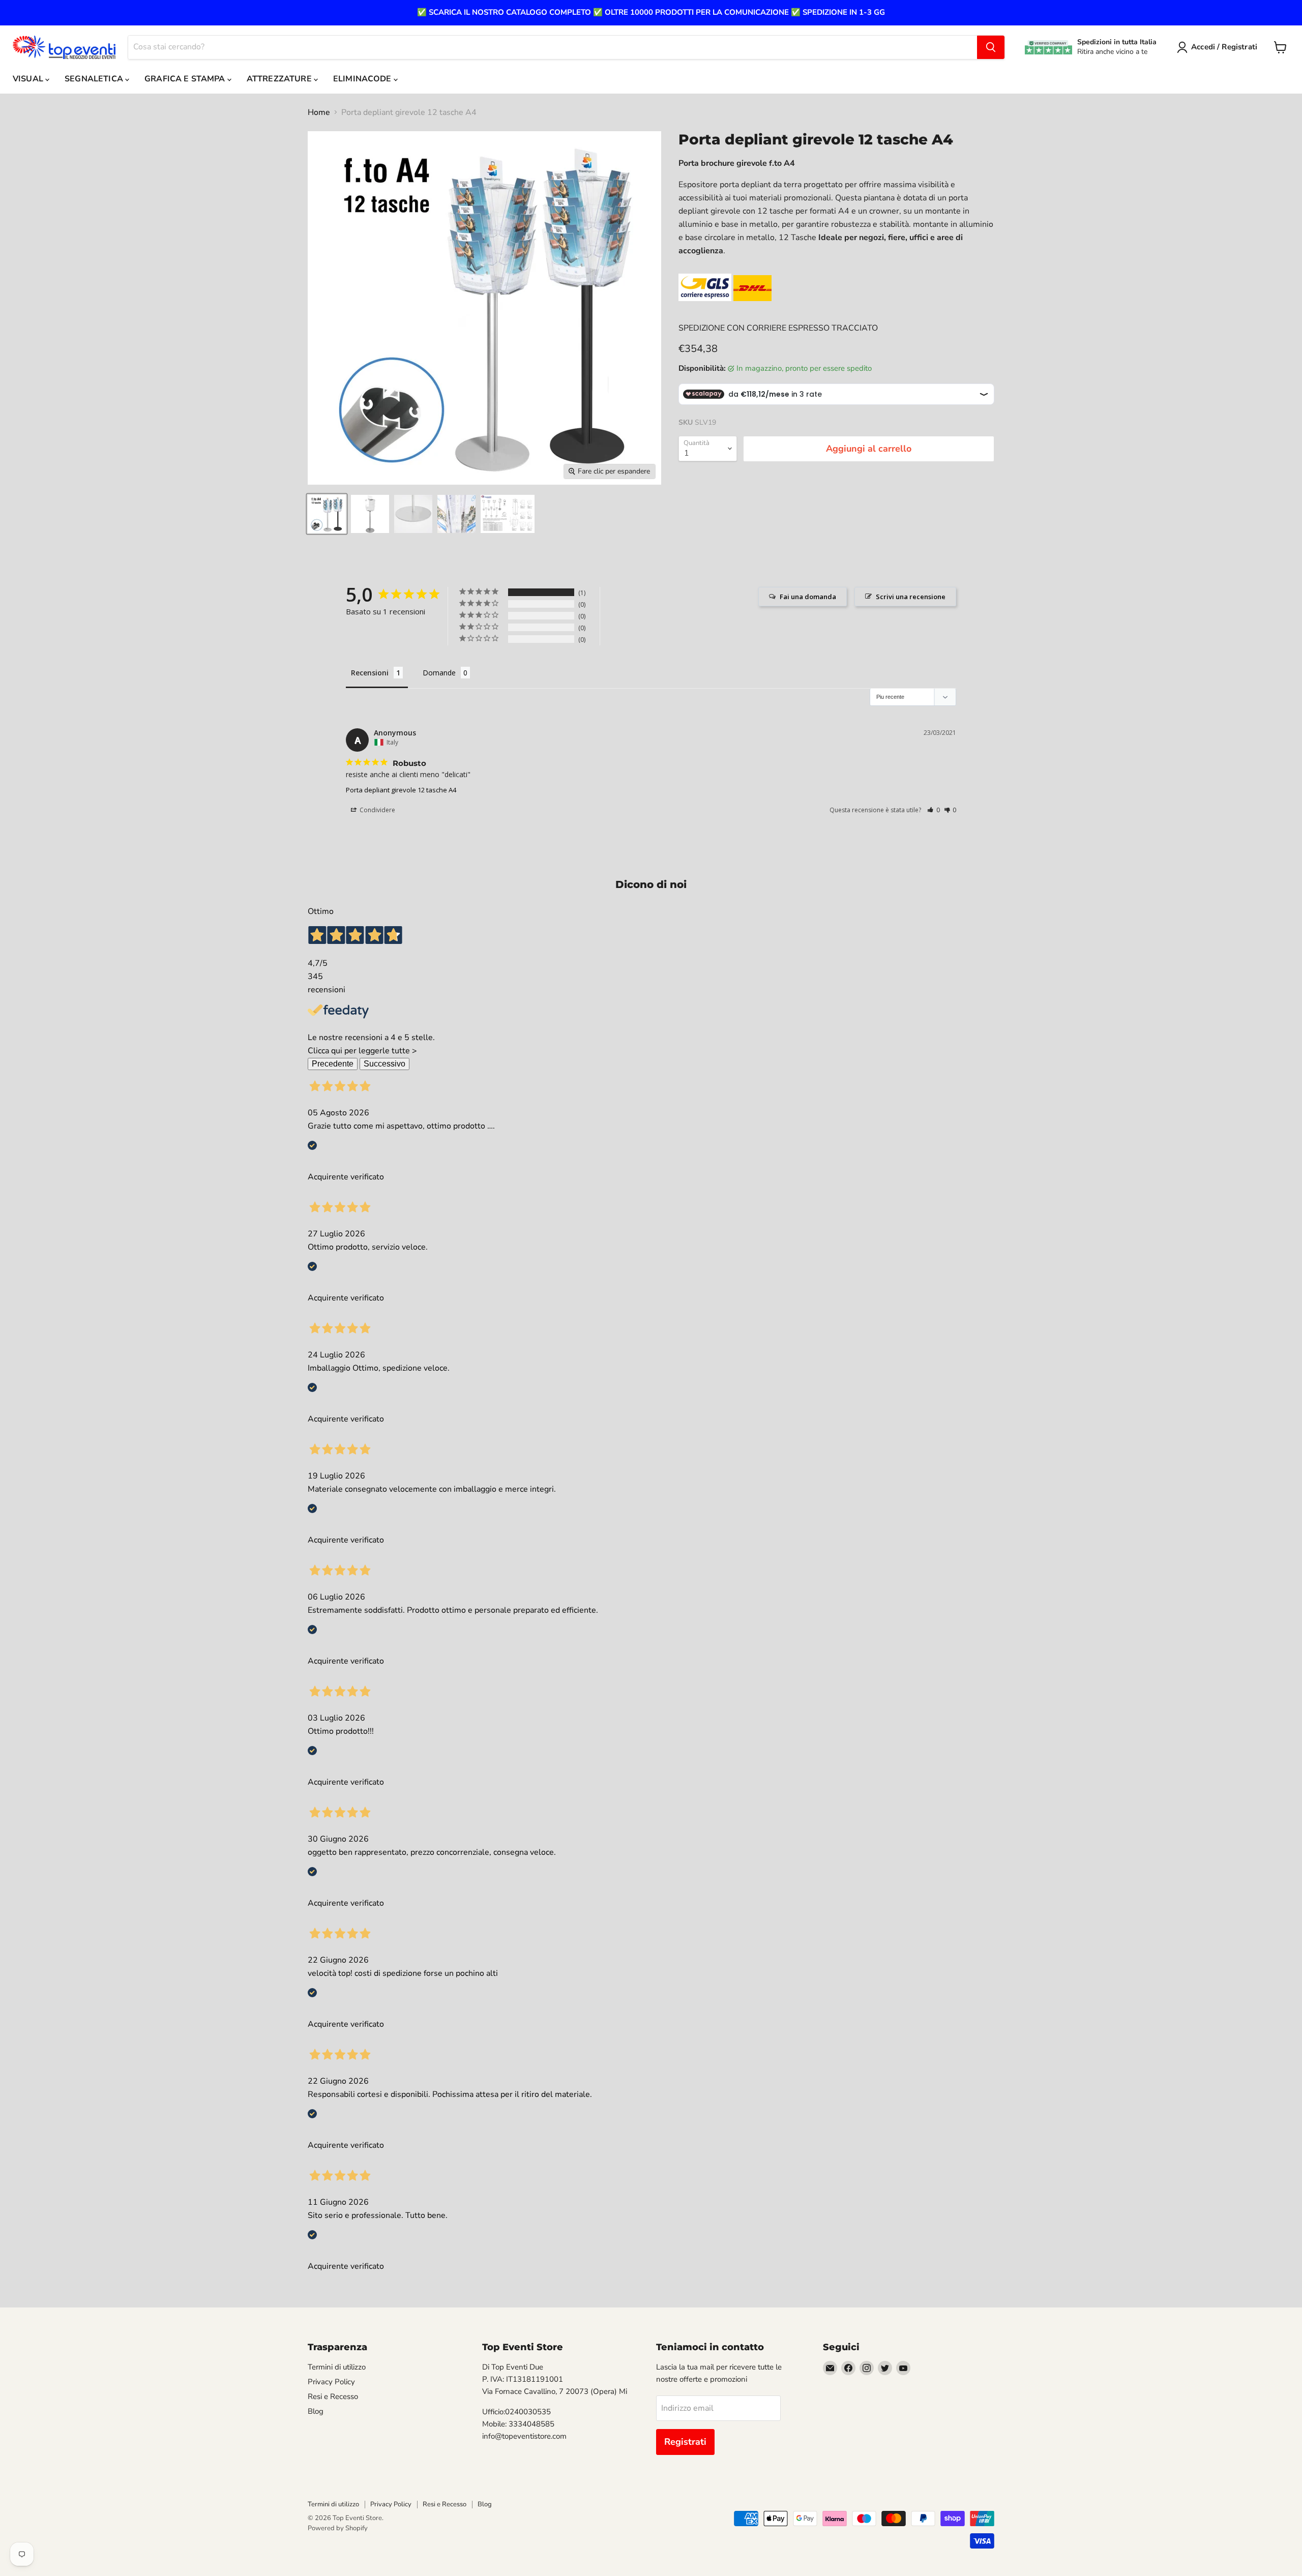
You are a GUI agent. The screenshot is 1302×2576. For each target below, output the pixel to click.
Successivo (384, 1064)
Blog (316, 2411)
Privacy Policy (331, 2382)
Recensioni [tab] (370, 673)
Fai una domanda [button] (808, 597)
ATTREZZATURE (280, 79)
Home (319, 112)
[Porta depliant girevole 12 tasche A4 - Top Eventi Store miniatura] (370, 514)
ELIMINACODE (363, 79)
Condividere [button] (377, 810)
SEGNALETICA (95, 79)
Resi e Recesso (333, 2396)
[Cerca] (991, 47)
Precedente (333, 1064)
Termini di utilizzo (337, 2367)
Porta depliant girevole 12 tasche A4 (401, 790)
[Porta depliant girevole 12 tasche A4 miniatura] (327, 514)
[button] (934, 810)
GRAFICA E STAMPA (186, 79)
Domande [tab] (439, 673)
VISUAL (29, 79)
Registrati (685, 2442)
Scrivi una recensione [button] (911, 597)
